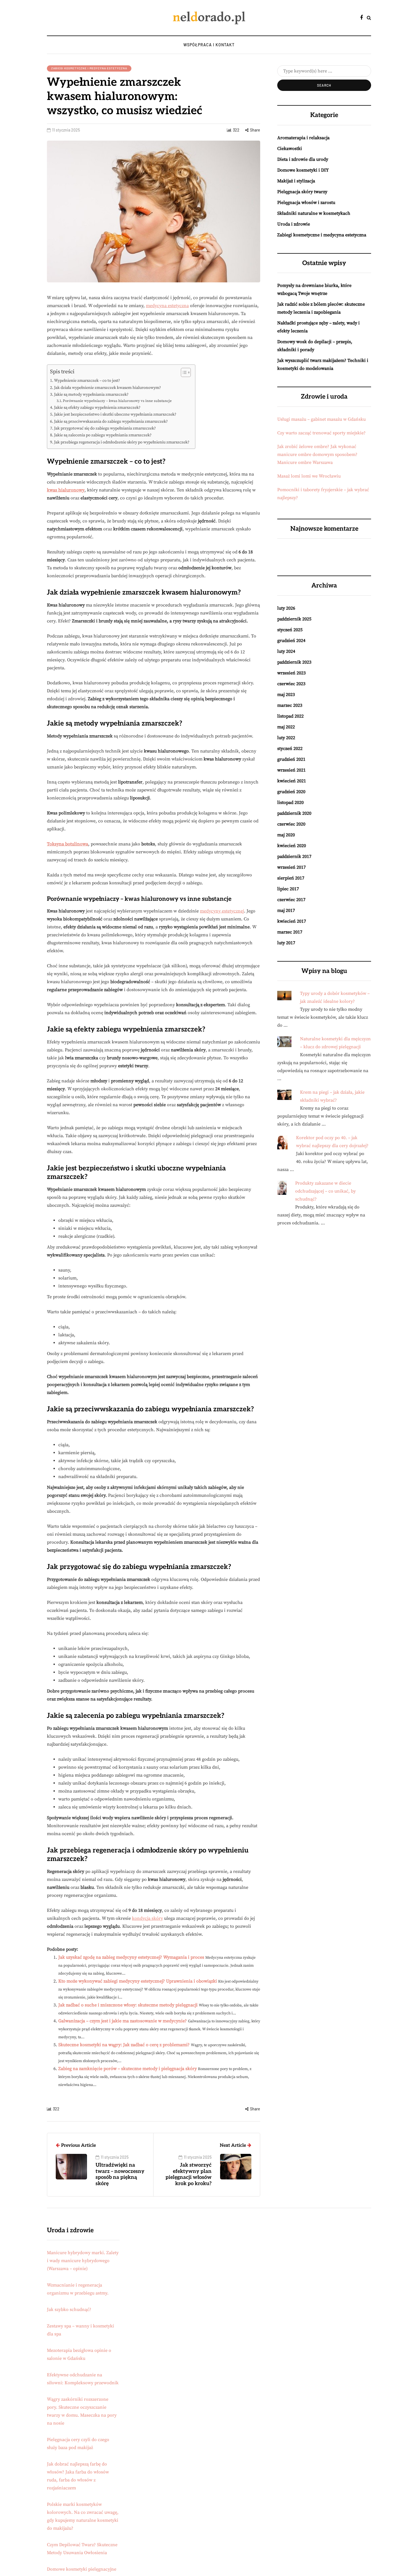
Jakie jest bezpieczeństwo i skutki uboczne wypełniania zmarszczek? (115, 414)
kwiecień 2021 (292, 781)
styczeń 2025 (290, 630)
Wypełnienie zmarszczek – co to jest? (87, 381)
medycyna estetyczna (167, 306)
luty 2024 (286, 651)
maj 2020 (286, 835)
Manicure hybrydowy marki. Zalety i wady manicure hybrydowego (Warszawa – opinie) (83, 2261)
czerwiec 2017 (291, 900)
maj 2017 (286, 910)
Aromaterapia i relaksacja (303, 138)
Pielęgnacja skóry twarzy (302, 192)
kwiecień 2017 (292, 921)
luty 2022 (286, 738)
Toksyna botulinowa (68, 844)
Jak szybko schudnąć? (69, 2310)
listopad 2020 (290, 803)
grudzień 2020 (291, 792)
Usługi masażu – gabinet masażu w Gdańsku (321, 419)
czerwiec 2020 (291, 824)
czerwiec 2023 (291, 684)
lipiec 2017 (288, 889)
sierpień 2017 (291, 878)
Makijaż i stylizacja (296, 181)
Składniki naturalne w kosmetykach (314, 213)
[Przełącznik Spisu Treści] (183, 372)
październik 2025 (294, 619)
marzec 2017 (290, 932)
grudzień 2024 (291, 641)
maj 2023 (286, 695)
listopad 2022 (290, 716)
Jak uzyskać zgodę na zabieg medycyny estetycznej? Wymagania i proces (131, 1957)
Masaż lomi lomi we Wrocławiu (309, 476)
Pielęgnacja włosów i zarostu (306, 203)
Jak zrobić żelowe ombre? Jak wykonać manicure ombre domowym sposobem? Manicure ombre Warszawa (317, 455)
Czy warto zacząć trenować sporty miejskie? (321, 433)
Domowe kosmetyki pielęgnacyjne (82, 2569)
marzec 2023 (290, 705)
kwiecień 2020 (292, 846)
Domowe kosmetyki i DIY (303, 170)
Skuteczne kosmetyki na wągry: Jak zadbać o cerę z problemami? (124, 2045)
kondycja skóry (147, 1918)
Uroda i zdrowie (294, 224)
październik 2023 (294, 662)
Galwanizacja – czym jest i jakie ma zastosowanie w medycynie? (123, 2021)
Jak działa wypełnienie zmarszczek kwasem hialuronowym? (107, 388)
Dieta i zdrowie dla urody (303, 159)
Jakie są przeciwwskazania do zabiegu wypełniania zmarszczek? (111, 422)
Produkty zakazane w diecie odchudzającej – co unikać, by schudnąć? (325, 1191)
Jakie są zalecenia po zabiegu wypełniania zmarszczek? (103, 435)
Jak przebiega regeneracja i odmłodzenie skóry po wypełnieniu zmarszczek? (122, 442)
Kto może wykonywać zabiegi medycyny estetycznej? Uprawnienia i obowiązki (138, 1981)
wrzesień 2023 (291, 673)
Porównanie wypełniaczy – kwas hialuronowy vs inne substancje (117, 401)
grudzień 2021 (291, 759)
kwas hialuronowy (66, 490)
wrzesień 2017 (291, 867)
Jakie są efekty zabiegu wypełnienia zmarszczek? (97, 408)
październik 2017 (294, 856)
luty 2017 (286, 943)
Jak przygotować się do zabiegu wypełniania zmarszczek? (105, 428)
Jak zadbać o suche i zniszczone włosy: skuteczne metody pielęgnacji (128, 2005)
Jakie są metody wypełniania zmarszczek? (91, 395)
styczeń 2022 (290, 749)
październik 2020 (294, 813)
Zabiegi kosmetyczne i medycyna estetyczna (89, 68)
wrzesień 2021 (291, 770)
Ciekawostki (290, 149)
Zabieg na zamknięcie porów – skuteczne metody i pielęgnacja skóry (128, 2069)
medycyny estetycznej (222, 911)
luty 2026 (286, 608)
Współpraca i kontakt (209, 45)
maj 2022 (286, 727)
